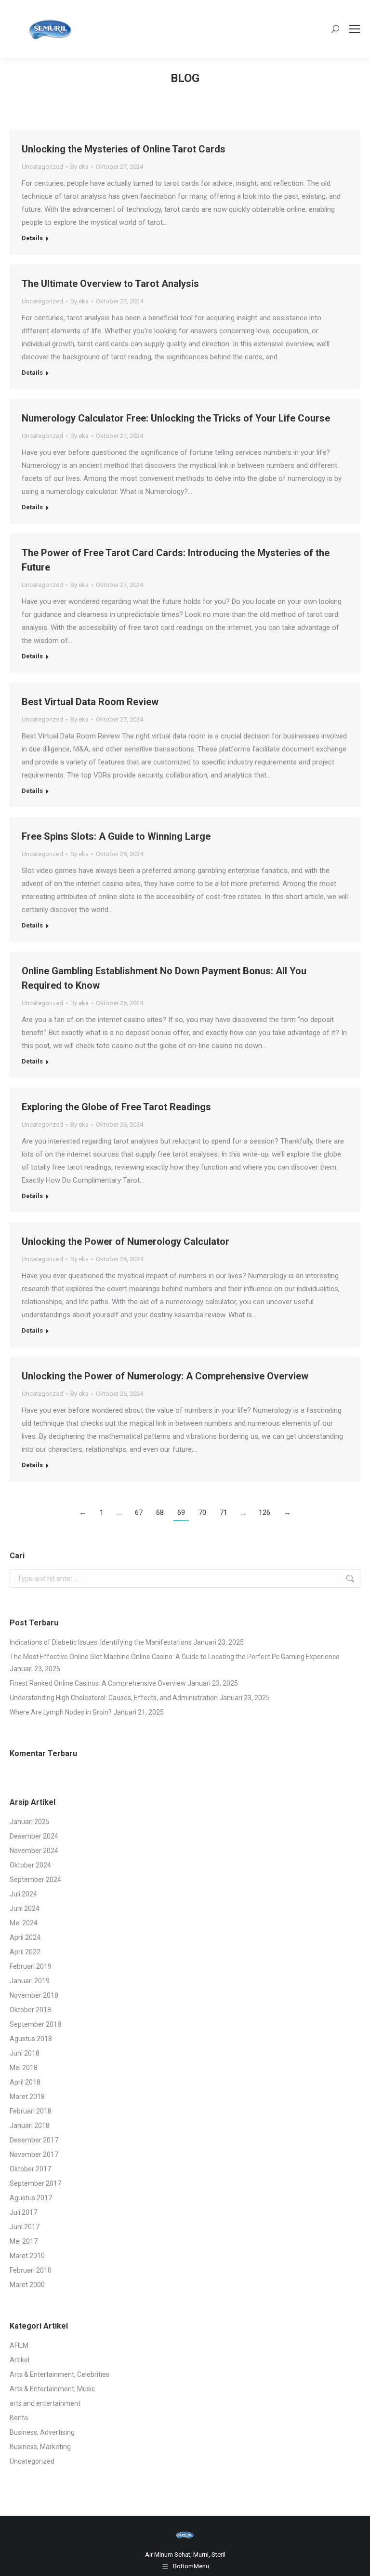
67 (139, 1513)
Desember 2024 (34, 1836)
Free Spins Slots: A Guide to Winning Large (116, 836)
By (79, 167)
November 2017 (34, 2154)
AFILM (19, 2345)
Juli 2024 (23, 1894)
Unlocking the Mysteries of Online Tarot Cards (124, 149)
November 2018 (34, 1995)
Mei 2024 (24, 1923)
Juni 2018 (25, 2053)
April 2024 (25, 1937)
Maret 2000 (27, 2285)
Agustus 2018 (31, 2039)
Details (32, 238)
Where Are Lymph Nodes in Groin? (61, 1712)
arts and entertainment (45, 2403)
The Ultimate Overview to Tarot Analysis (110, 284)
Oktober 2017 (30, 2169)
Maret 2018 (27, 2097)
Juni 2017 (25, 2227)
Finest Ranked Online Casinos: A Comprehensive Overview (98, 1683)
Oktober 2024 (30, 1865)
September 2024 (35, 1880)
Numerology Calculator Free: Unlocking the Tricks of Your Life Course (176, 418)
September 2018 (35, 2024)
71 (224, 1513)
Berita (19, 2418)
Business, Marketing (40, 2447)
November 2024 (34, 1851)
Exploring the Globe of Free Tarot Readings (116, 1107)
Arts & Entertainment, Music (52, 2389)
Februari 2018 (31, 2111)
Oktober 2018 (30, 2010)
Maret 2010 (27, 2256)
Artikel (20, 2360)
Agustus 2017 (31, 2198)
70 (202, 1513)
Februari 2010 (31, 2270)
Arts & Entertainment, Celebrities (59, 2374)
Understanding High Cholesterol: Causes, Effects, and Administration (114, 1698)
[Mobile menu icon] (355, 29)
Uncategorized (42, 167)
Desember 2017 (34, 2140)
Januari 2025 (30, 1822)
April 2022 (25, 1952)
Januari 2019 (30, 1981)
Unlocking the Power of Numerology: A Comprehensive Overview (165, 1376)
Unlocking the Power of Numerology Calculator (126, 1241)
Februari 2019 (31, 1966)
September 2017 (35, 2183)
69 (181, 1513)
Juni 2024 (25, 1908)
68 (160, 1513)
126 (264, 1513)
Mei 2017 (24, 2241)
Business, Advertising (42, 2432)
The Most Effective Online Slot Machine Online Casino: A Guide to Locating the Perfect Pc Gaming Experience (175, 1657)
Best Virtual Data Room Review (90, 702)
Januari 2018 (30, 2126)
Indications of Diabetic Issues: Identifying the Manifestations (101, 1642)
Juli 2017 (23, 2212)
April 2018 (25, 2082)
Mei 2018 (24, 2068)
